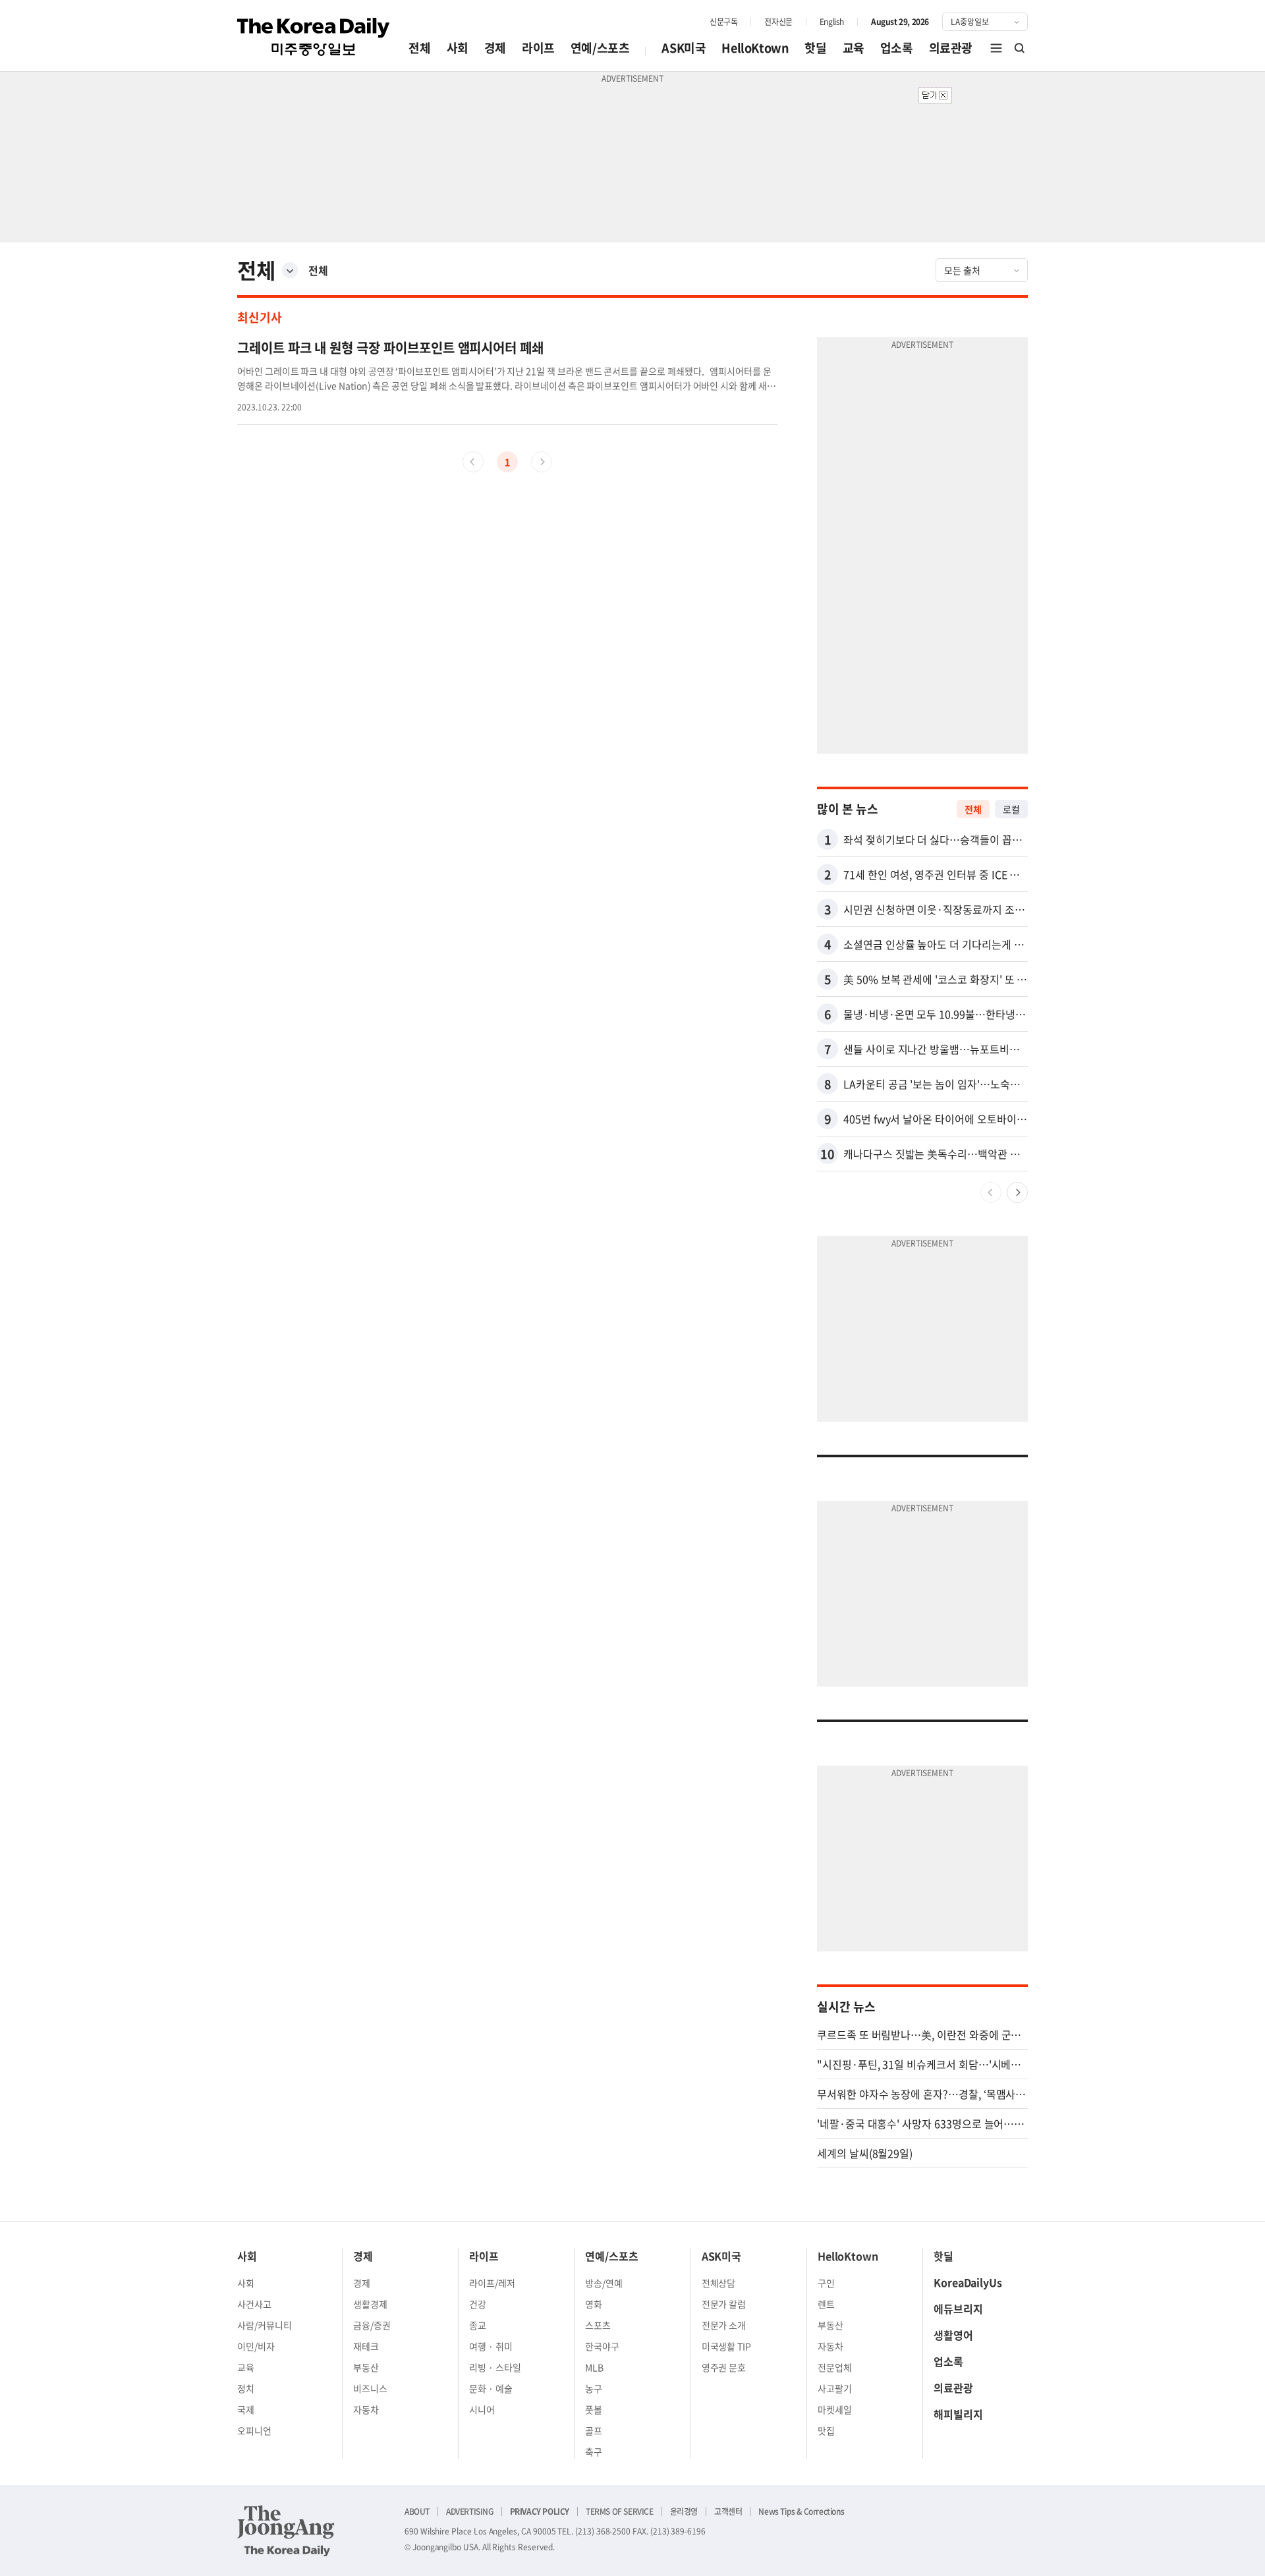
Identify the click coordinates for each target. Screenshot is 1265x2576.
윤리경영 (684, 2511)
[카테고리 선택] (290, 270)
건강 (478, 2304)
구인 (826, 2283)
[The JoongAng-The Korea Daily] (286, 2531)
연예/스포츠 (600, 48)
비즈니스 (370, 2388)
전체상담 (719, 2283)
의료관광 (951, 48)
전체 (419, 48)
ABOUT (417, 2511)
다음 (1017, 1192)
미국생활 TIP (727, 2346)
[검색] (1020, 48)
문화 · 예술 (491, 2388)
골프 (594, 2430)
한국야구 (602, 2346)
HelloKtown (755, 48)
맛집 (826, 2430)
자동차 (366, 2409)
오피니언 (254, 2430)
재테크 (366, 2346)
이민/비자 (256, 2346)
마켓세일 (835, 2409)
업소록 (897, 48)
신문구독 (723, 22)
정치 (246, 2388)
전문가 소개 (724, 2325)
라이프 (538, 48)
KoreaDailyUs (968, 2282)
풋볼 (594, 2409)
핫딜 (815, 48)
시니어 (482, 2409)
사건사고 (254, 2304)
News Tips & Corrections (801, 2511)
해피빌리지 (958, 2414)
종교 (478, 2325)
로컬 (1011, 809)
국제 (246, 2409)
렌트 (826, 2304)
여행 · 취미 (491, 2346)
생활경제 (370, 2304)
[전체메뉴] (996, 48)
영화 (594, 2304)
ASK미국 (684, 48)
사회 (458, 48)
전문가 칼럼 (724, 2304)
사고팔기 (835, 2388)
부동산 (366, 2367)
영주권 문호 (724, 2367)
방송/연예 (604, 2283)
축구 (594, 2451)
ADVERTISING (470, 2511)
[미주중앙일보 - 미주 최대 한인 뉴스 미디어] (314, 37)
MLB (594, 2367)
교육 (854, 48)
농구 (594, 2388)
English (832, 22)
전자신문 (778, 22)
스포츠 (598, 2325)
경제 (495, 48)
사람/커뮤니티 (265, 2325)
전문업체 (835, 2367)
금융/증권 (372, 2325)
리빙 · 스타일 (495, 2367)
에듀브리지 (958, 2309)
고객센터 (728, 2511)
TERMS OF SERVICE (620, 2511)
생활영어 (953, 2335)
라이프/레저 (492, 2283)
